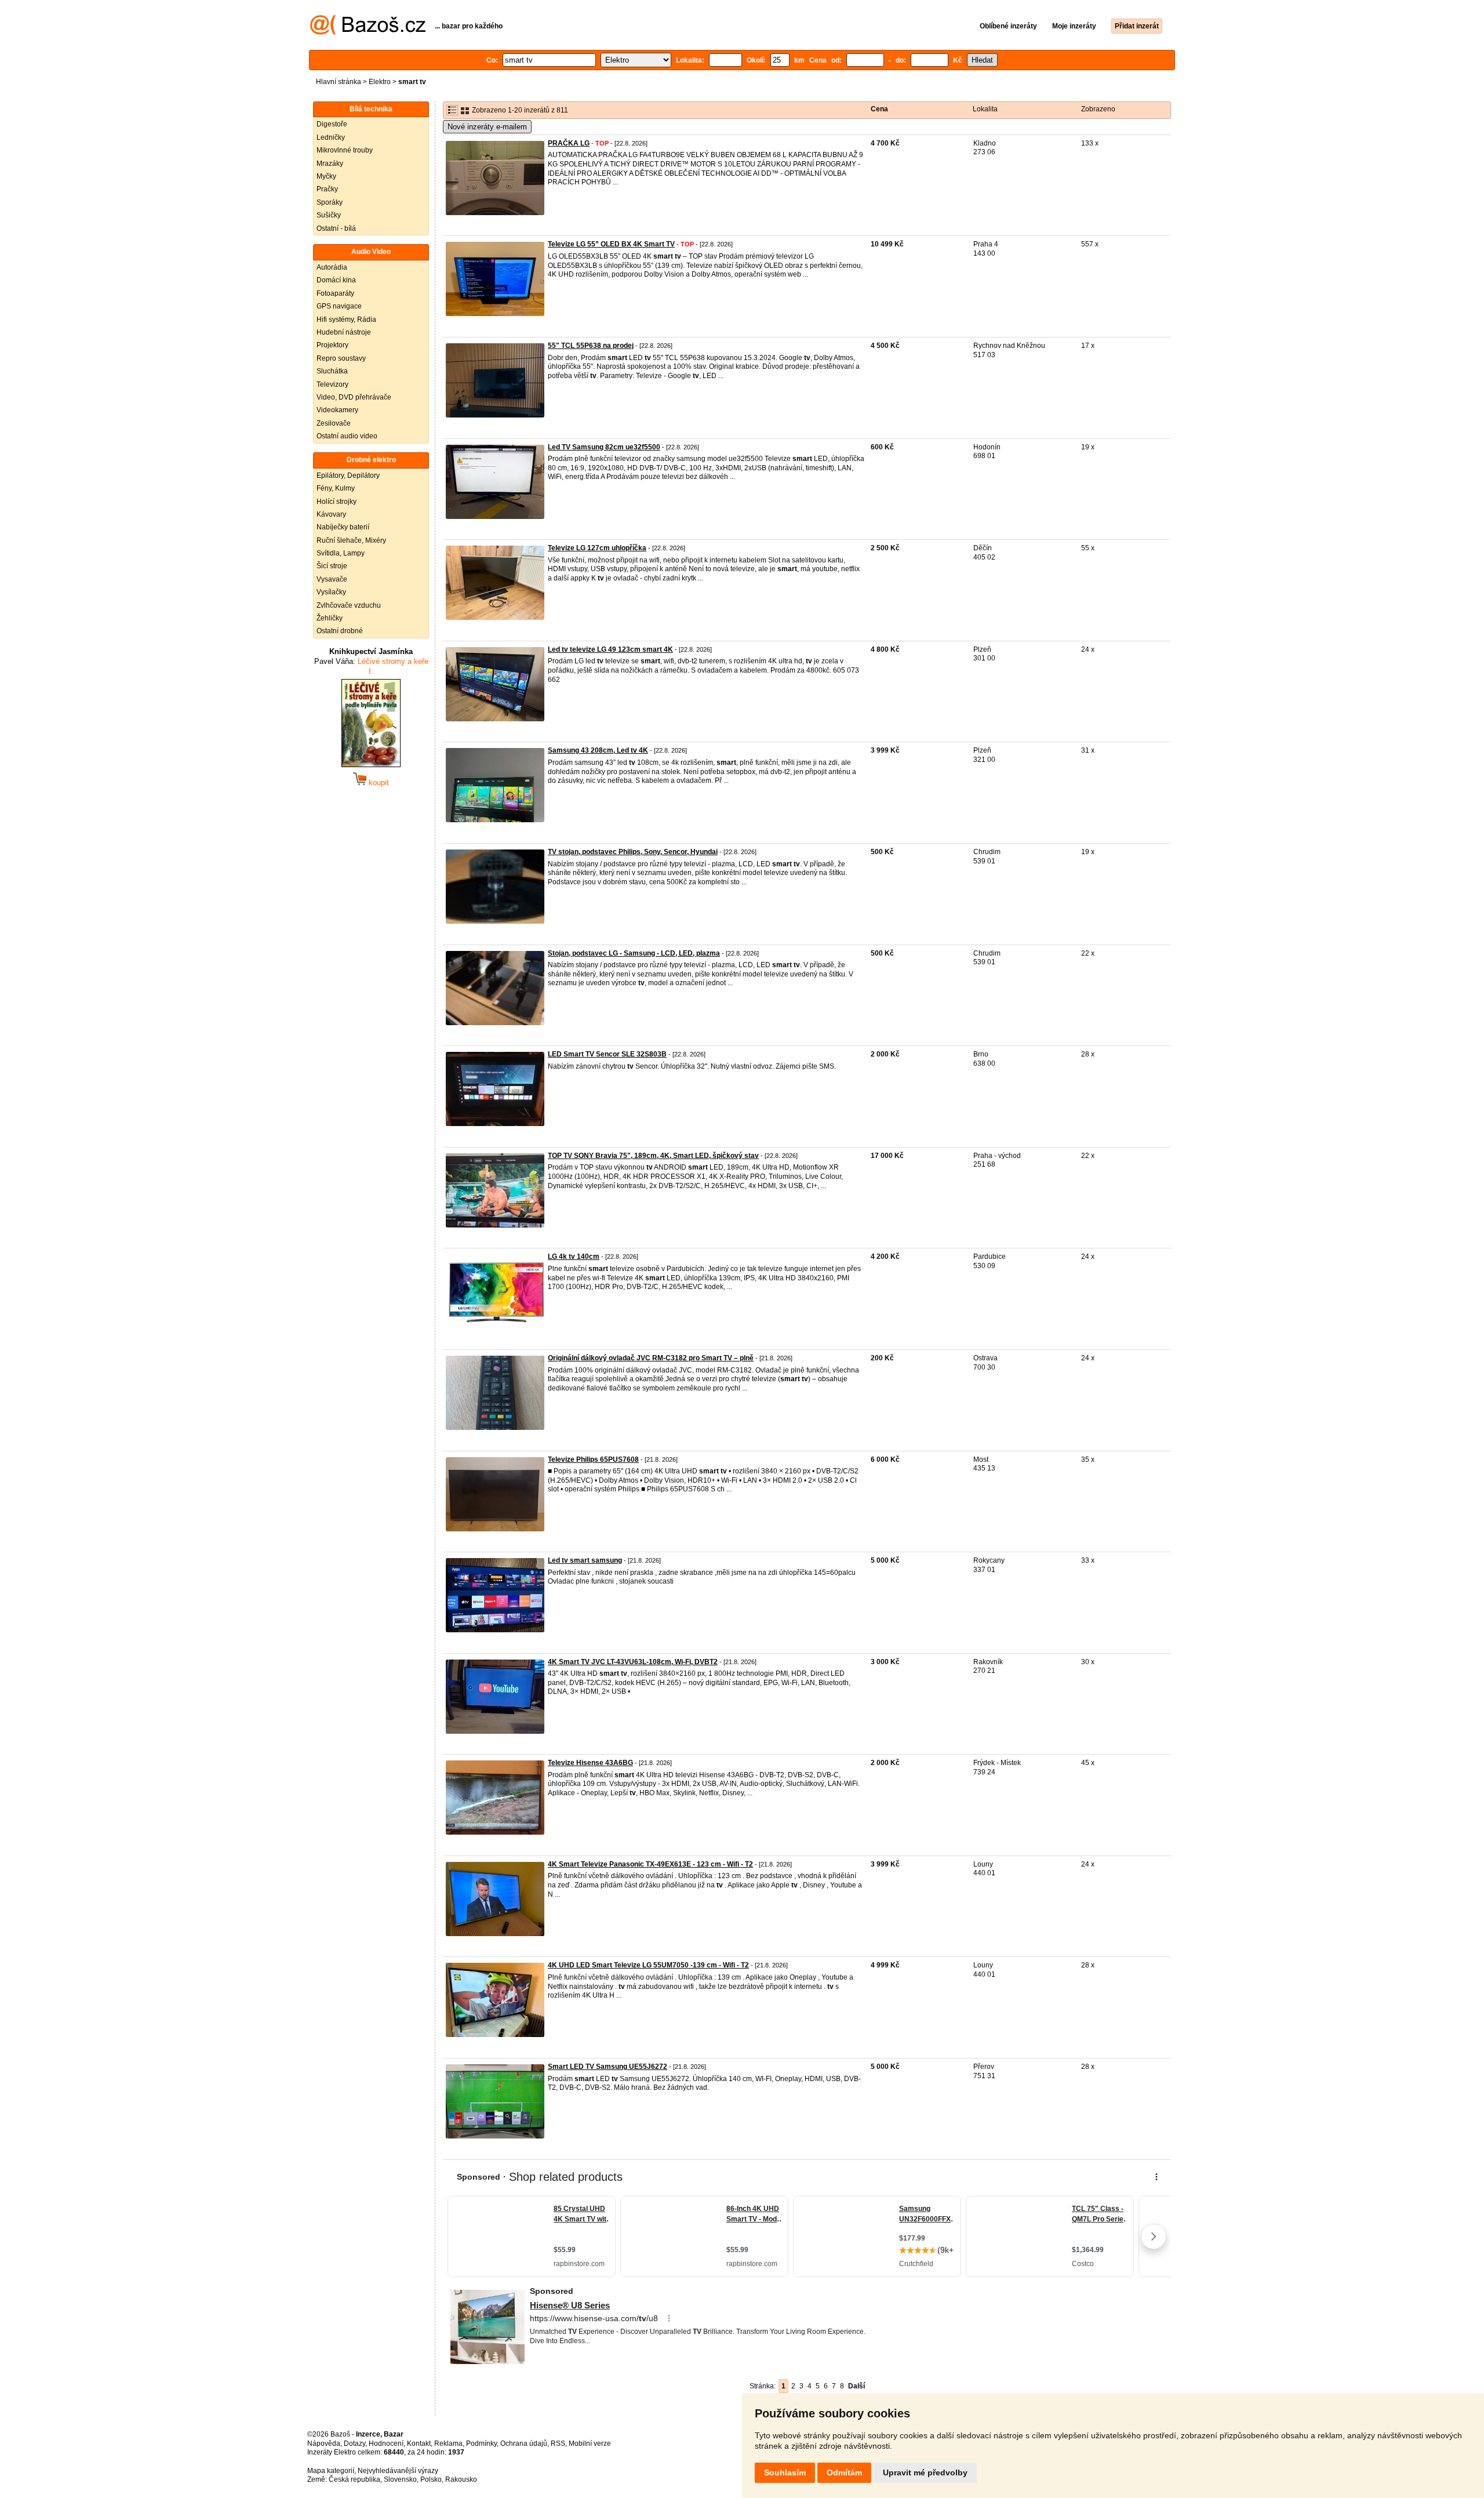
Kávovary (331, 514)
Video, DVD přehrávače (354, 397)
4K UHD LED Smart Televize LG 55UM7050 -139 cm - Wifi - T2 (648, 1965)
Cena (879, 109)
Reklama (448, 2443)
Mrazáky (330, 164)
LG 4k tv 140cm (574, 1257)
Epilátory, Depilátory (348, 475)
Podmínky (481, 2443)
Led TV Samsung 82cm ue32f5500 (604, 447)
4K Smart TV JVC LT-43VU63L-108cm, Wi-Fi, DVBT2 (633, 1662)
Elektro (380, 82)
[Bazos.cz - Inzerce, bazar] (368, 32)
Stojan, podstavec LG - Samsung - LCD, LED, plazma (634, 953)
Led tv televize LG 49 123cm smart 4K (610, 649)
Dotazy (354, 2443)
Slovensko (400, 2479)
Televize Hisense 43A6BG (590, 1763)
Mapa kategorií (331, 2471)
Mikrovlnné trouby (345, 150)
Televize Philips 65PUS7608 (593, 1459)
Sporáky (330, 202)
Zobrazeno (1098, 109)
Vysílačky (331, 592)
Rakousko (461, 2479)
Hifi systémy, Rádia (346, 319)
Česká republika (354, 2479)
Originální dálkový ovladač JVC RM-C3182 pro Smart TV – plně (651, 1358)
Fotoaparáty (335, 293)
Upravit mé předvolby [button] (925, 2472)
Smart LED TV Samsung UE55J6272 (608, 2067)
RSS (558, 2443)
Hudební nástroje (344, 332)
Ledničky (331, 137)
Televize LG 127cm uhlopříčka (597, 548)
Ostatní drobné (340, 631)
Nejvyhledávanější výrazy (398, 2471)
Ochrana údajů (524, 2443)
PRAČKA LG (569, 143)
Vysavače (332, 579)
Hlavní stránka (339, 82)
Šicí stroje (332, 566)
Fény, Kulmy (336, 488)
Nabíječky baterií (343, 527)
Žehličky (330, 618)
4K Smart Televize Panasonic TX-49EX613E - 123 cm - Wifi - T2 (650, 1864)
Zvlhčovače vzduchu (349, 605)
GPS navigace (339, 306)
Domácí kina (336, 280)
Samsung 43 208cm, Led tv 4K (598, 750)
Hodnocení (386, 2443)
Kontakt (419, 2443)
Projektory (332, 345)
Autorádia (332, 267)
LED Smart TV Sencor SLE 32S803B (607, 1054)
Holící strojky (337, 502)
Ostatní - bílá (336, 228)
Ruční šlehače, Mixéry (351, 540)
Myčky (326, 176)
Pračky (327, 189)
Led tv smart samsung (585, 1560)
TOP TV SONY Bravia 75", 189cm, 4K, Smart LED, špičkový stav (653, 1156)
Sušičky (329, 215)
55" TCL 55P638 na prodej (591, 346)
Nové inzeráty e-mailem (487, 127)
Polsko (431, 2479)
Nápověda (324, 2443)
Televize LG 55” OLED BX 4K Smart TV (611, 244)
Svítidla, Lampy (341, 553)
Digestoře (332, 124)
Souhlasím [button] (785, 2472)
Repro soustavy (341, 358)
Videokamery (337, 410)
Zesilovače (334, 423)
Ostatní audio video (347, 436)
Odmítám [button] (844, 2472)
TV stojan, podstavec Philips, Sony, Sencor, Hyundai (633, 852)
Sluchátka (332, 371)
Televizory (332, 384)
